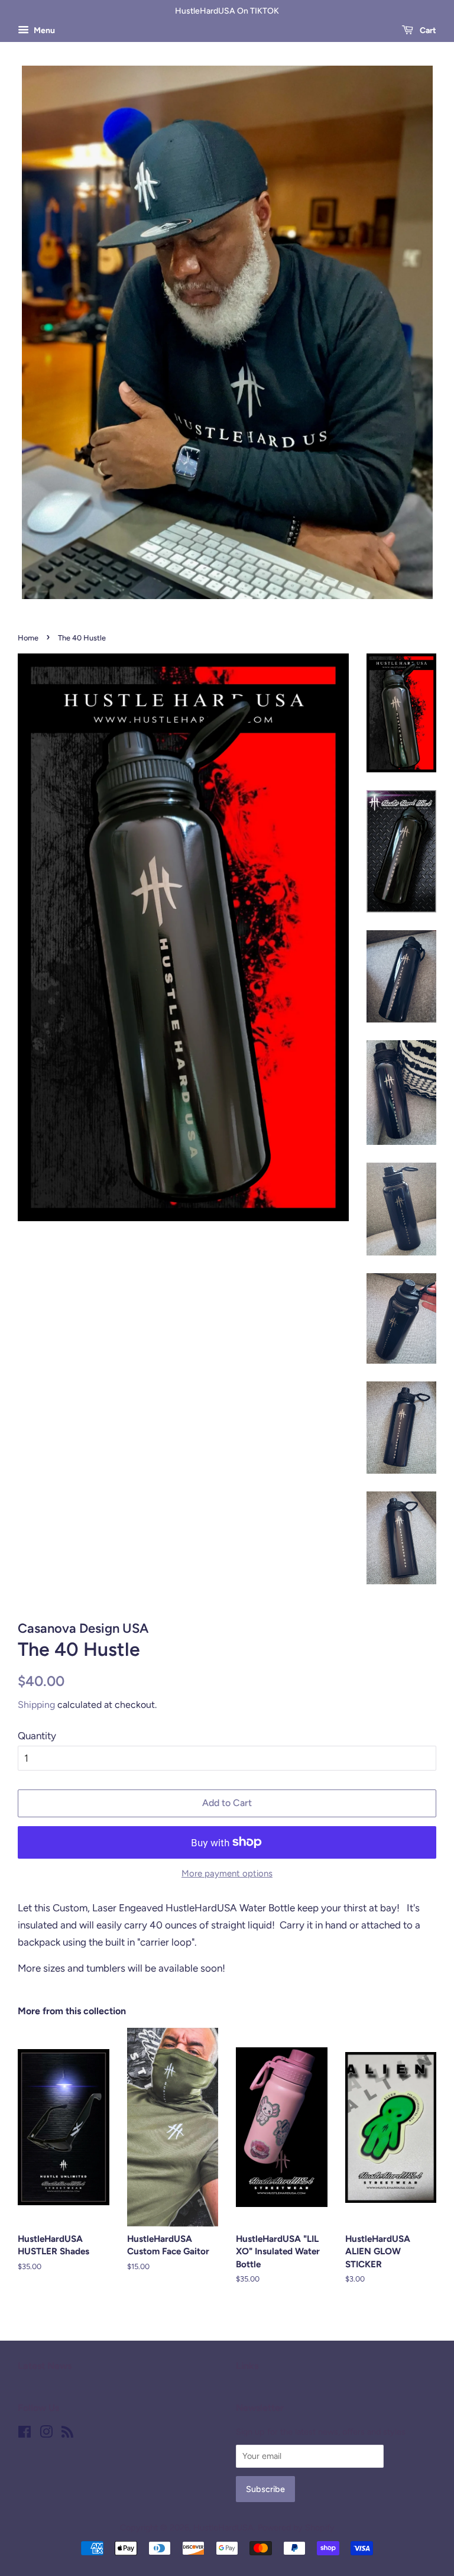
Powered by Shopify (296, 2528)
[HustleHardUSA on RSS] (67, 2434)
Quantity (37, 1736)
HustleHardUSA (223, 2528)
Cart (427, 30)
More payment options (227, 1873)
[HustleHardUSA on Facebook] (25, 2434)
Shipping (36, 1705)
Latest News (45, 2366)
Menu (43, 30)
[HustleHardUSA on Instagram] (46, 2434)
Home (28, 638)
